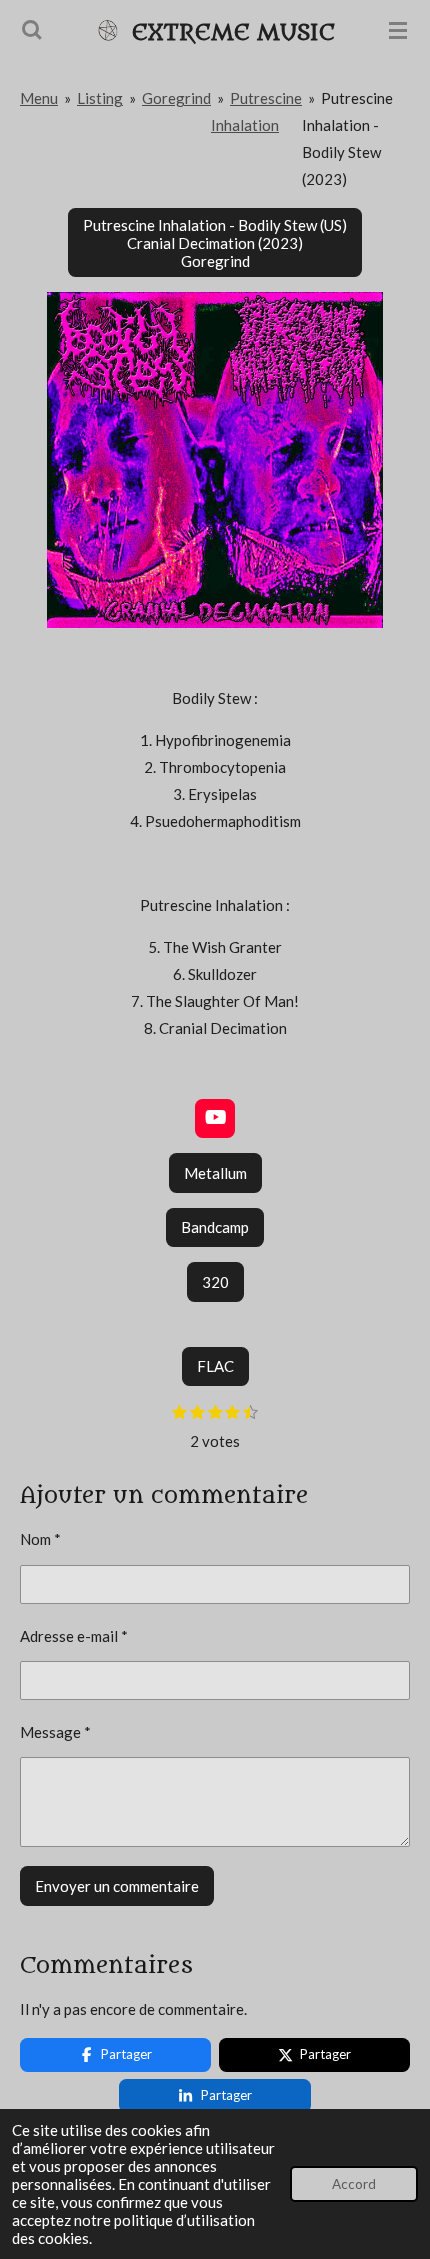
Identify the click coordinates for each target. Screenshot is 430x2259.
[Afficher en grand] (215, 460)
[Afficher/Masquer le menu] (398, 30)
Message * (55, 1732)
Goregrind (176, 98)
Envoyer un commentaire (117, 1886)
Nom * (40, 1539)
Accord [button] (354, 2184)
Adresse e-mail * (74, 1636)
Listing (100, 98)
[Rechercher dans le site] (32, 30)
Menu (39, 98)
